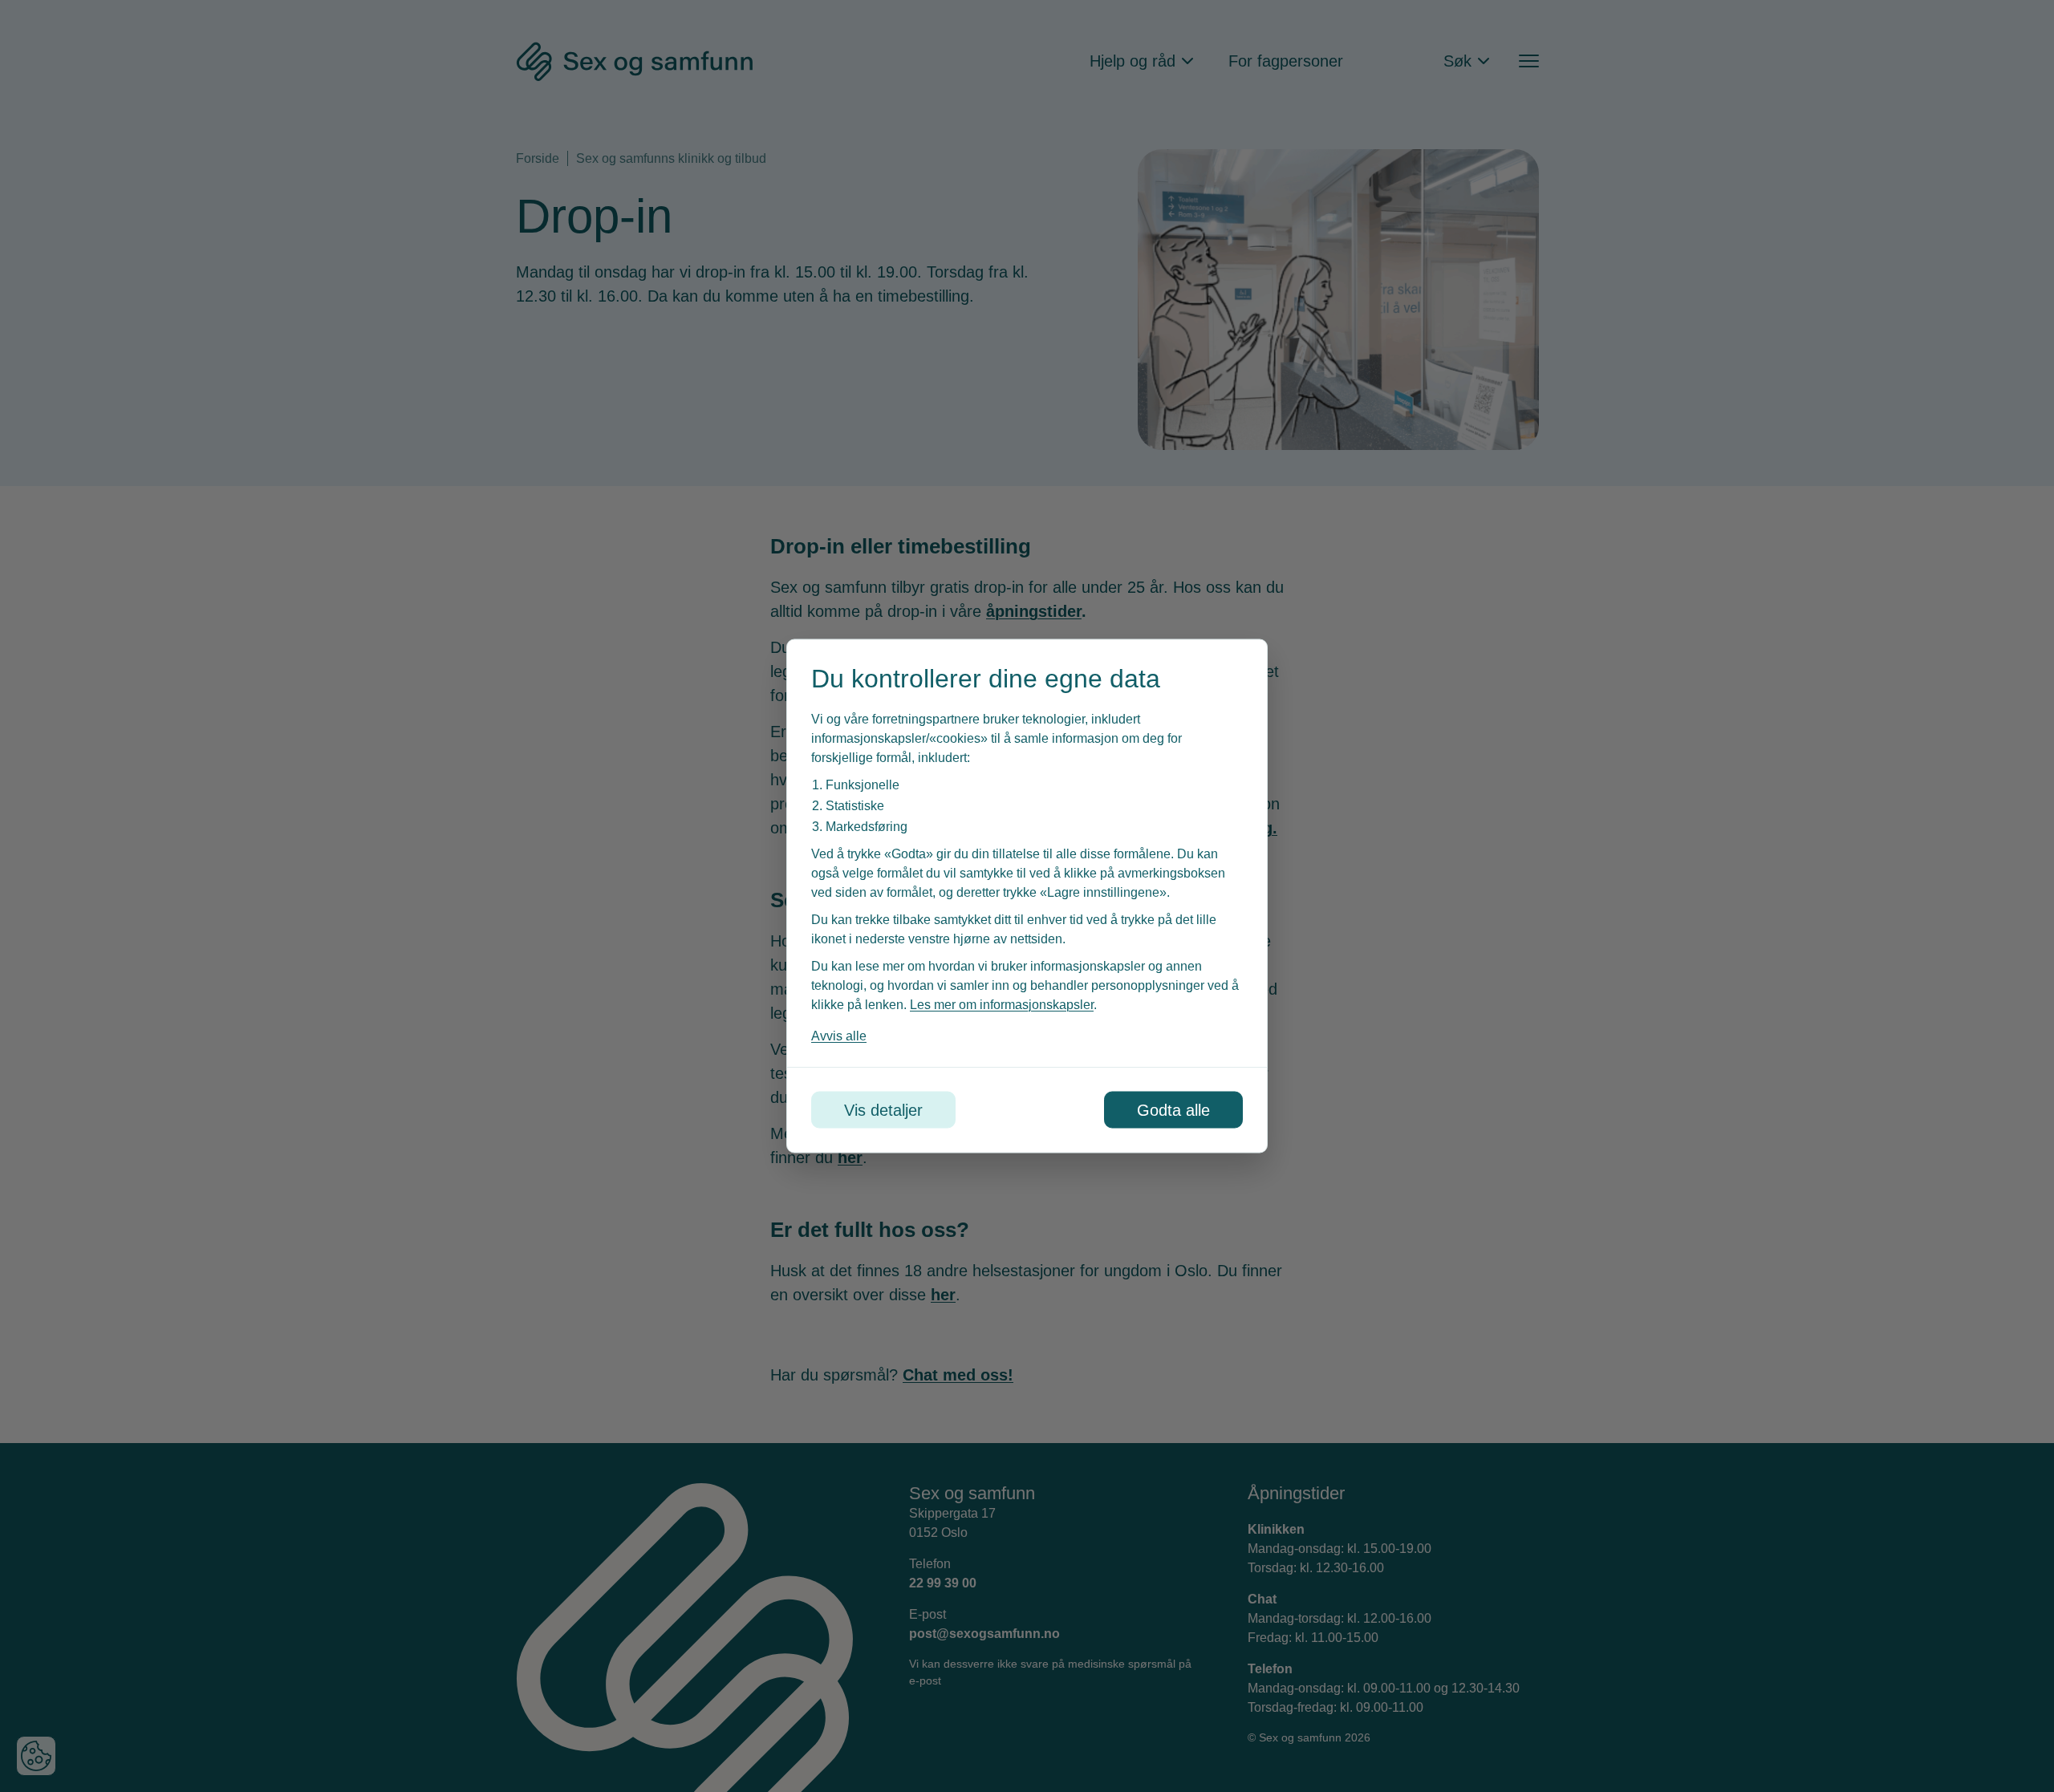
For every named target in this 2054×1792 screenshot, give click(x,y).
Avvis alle (839, 1036)
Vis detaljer (883, 1110)
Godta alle (1173, 1110)
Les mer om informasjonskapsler (1002, 1005)
